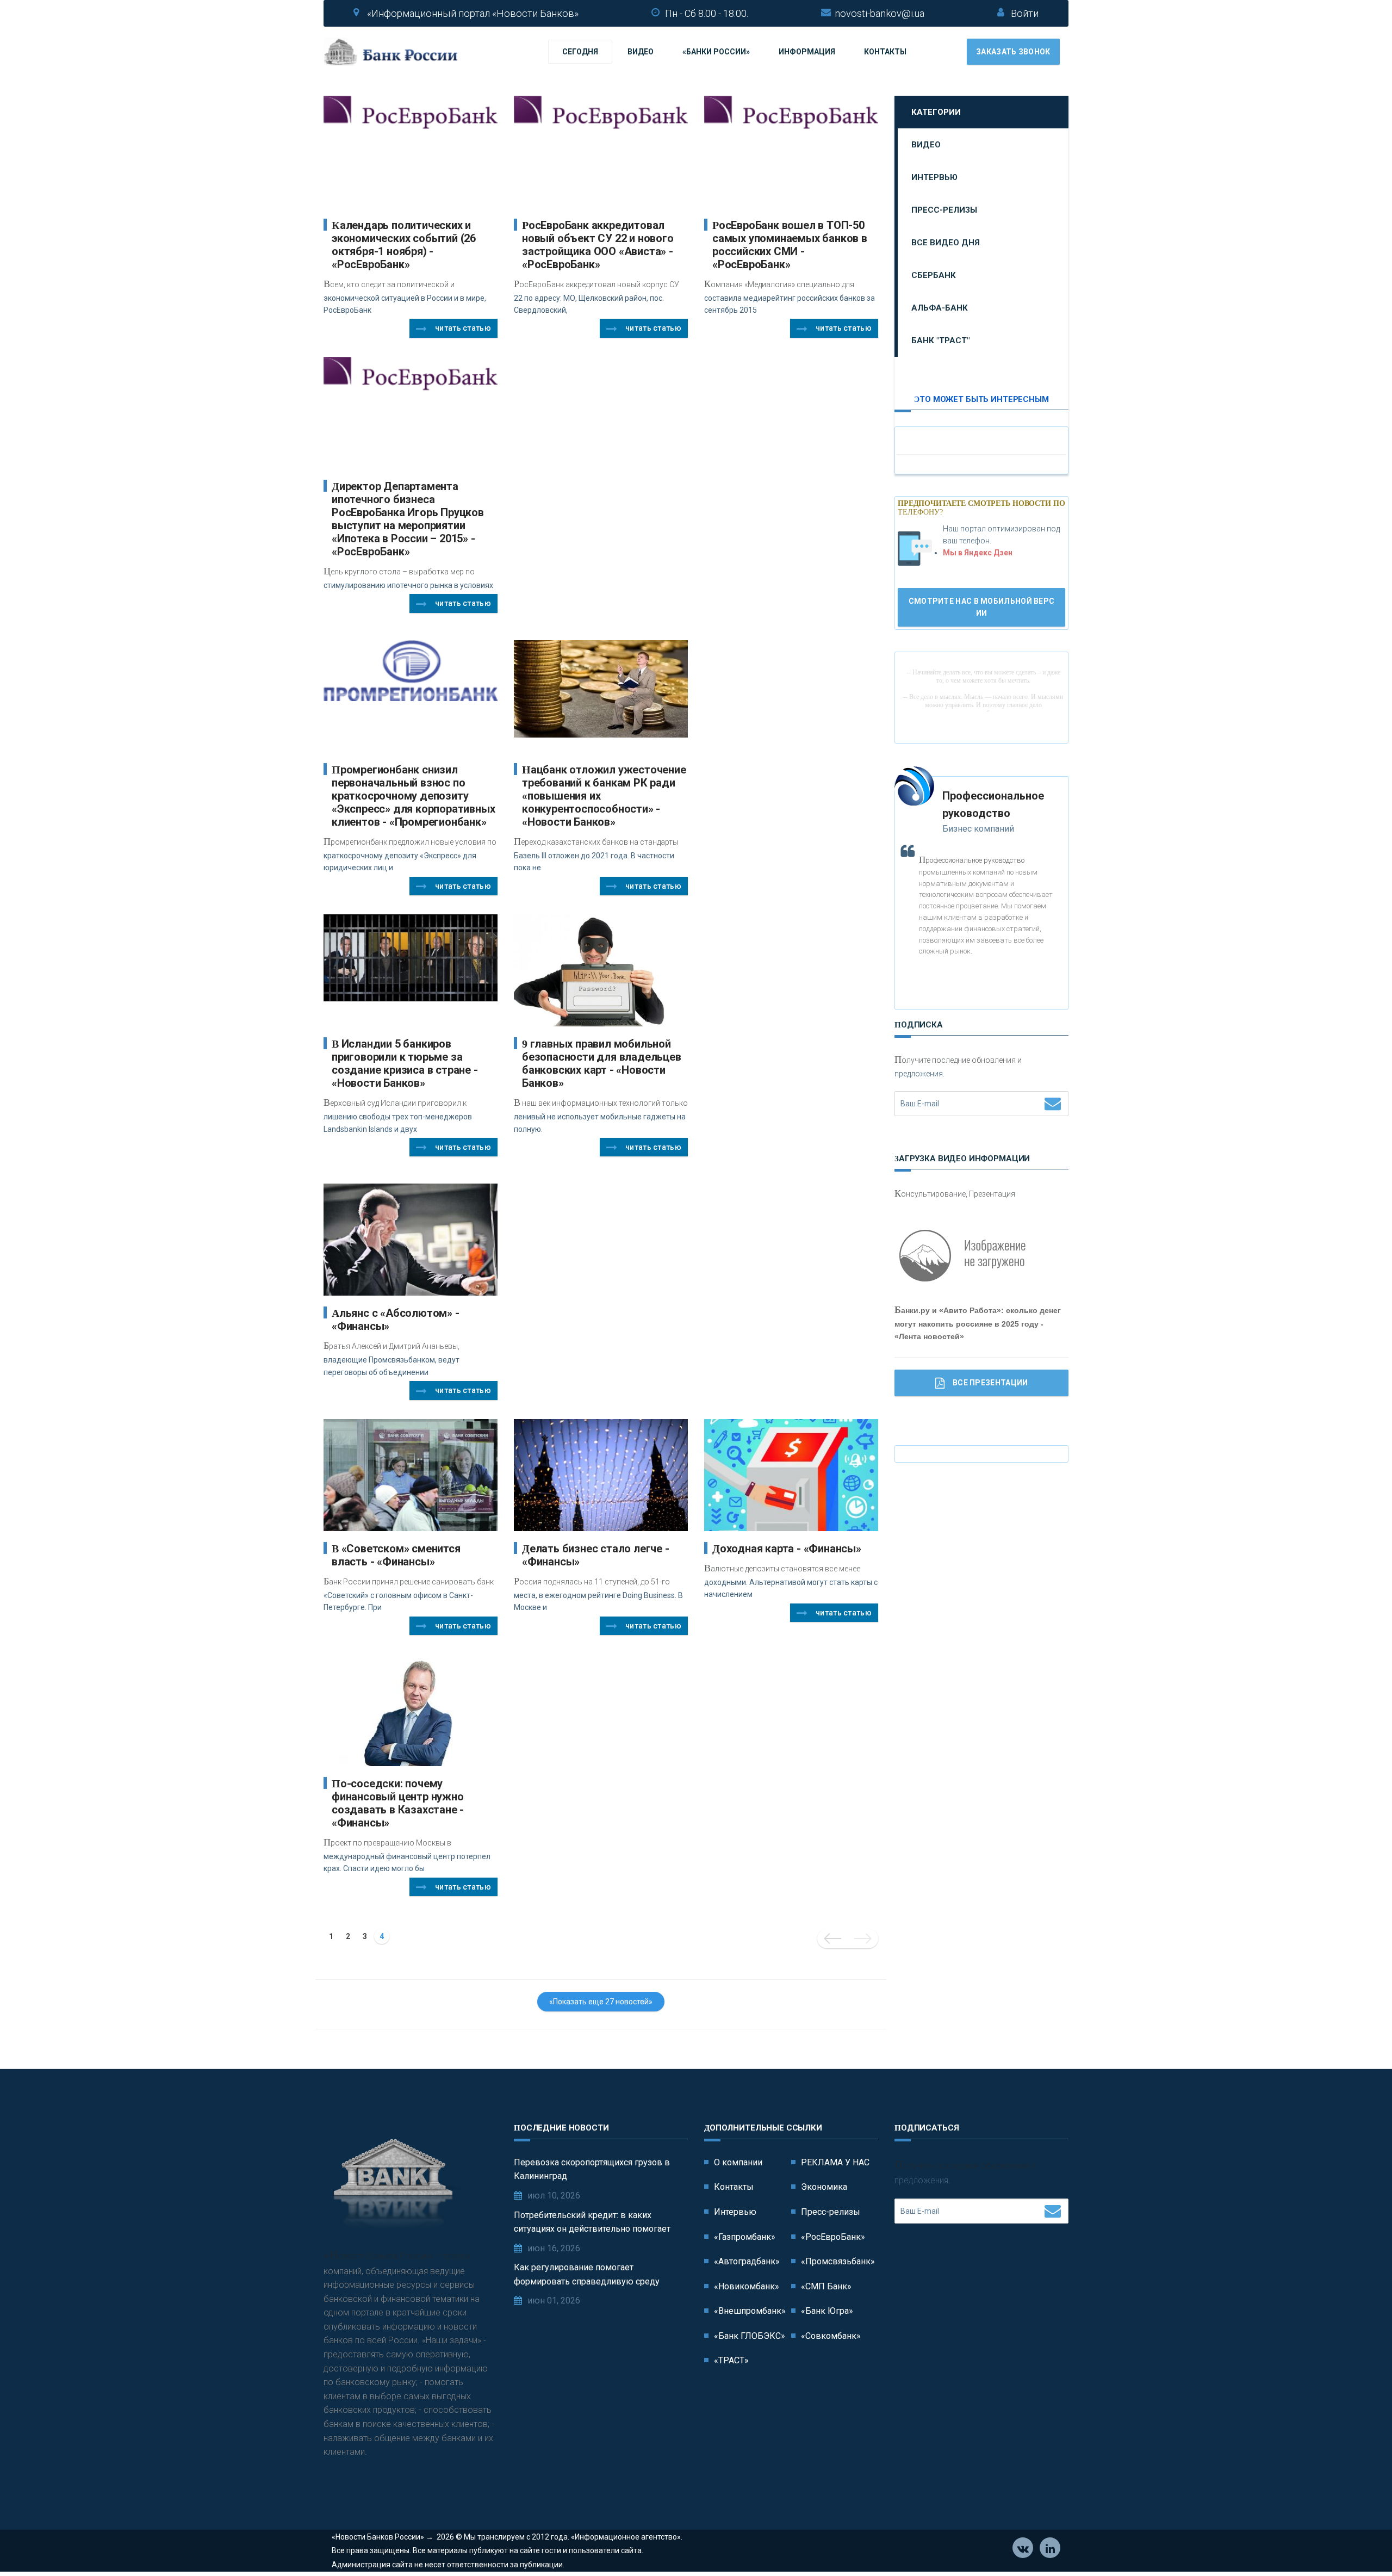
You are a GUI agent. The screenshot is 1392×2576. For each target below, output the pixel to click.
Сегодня (580, 52)
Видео (641, 52)
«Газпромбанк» (745, 2237)
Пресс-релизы (944, 210)
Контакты (885, 52)
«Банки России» (716, 52)
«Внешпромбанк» (750, 2311)
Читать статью (463, 328)
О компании (738, 2162)
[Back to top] (1359, 2543)
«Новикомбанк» (747, 2286)
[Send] (1053, 1103)
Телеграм (1050, 2548)
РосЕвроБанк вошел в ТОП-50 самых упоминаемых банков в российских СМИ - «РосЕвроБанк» (790, 245)
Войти (1025, 13)
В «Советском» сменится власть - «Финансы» (396, 1555)
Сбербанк (934, 275)
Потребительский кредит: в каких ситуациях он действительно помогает (592, 2222)
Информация (807, 52)
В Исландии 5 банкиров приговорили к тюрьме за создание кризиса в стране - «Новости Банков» (405, 1063)
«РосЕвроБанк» (833, 2237)
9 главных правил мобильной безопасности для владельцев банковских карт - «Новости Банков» (602, 1063)
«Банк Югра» (827, 2311)
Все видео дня (946, 243)
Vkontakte (1023, 2548)
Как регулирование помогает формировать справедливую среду (587, 2274)
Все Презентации (990, 1383)
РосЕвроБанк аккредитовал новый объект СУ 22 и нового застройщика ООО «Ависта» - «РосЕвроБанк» (598, 245)
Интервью (934, 177)
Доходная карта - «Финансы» (787, 1549)
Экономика (824, 2187)
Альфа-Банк (940, 308)
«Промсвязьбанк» (838, 2261)
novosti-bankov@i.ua (880, 13)
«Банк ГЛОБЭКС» (750, 2336)
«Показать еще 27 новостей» (601, 2002)
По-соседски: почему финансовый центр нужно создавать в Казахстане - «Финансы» (398, 1803)
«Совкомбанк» (831, 2336)
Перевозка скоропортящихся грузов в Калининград (592, 2169)
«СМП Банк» (826, 2286)
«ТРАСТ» (731, 2360)
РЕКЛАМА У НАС (835, 2162)
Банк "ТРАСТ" (940, 340)
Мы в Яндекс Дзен (978, 553)
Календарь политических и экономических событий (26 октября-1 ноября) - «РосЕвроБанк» (404, 245)
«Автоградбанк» (747, 2261)
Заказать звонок (1013, 52)
